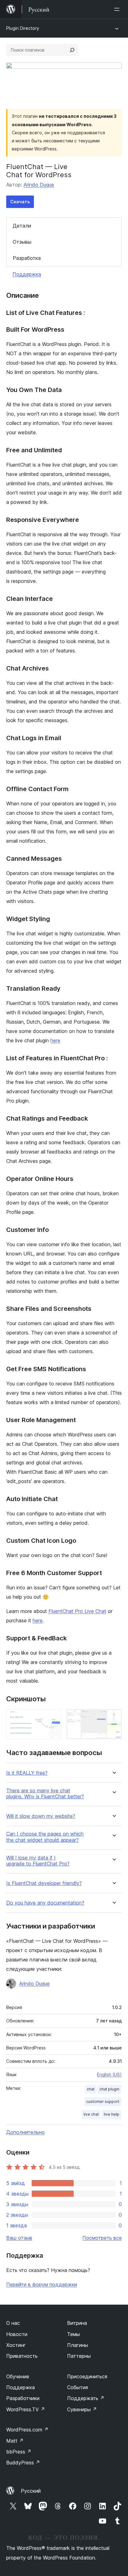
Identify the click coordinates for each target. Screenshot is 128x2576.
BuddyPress (23, 2463)
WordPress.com (27, 2430)
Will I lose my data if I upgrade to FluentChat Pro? (38, 1861)
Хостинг (16, 2345)
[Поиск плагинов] (72, 50)
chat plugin (109, 2089)
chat (91, 2089)
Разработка (27, 258)
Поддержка (27, 274)
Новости (17, 2334)
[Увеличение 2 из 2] (113, 1717)
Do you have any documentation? (45, 1903)
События (78, 2387)
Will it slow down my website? (41, 1816)
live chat (91, 2114)
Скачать (20, 202)
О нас (13, 2323)
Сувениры (82, 2409)
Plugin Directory (23, 28)
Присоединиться (87, 2376)
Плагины (78, 2345)
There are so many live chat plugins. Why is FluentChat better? (45, 1794)
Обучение (18, 2376)
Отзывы (22, 242)
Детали (22, 226)
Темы (73, 2334)
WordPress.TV (26, 2409)
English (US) (109, 2074)
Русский (31, 2491)
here (55, 1040)
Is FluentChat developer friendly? (44, 1883)
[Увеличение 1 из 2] (53, 1717)
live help (112, 2114)
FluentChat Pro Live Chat (77, 1611)
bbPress (19, 2452)
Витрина (77, 2323)
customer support (103, 2101)
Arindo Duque (39, 185)
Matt (15, 2441)
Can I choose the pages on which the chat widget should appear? (45, 1837)
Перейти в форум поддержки (42, 2284)
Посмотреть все (102, 2238)
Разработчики (23, 2398)
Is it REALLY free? (27, 1773)
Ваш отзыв (19, 2238)
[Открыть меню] (118, 9)
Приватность (22, 2356)
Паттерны (79, 2356)
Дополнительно (25, 2132)
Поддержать (86, 2398)
